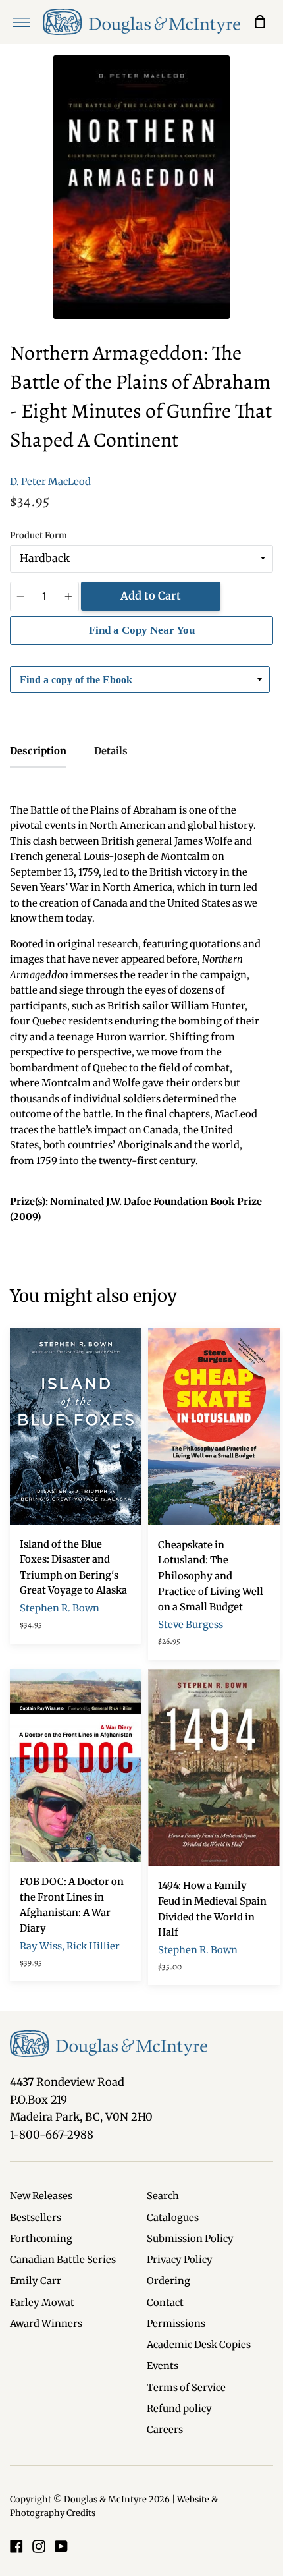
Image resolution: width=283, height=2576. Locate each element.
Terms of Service (186, 2388)
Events (163, 2366)
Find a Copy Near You (142, 630)
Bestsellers (36, 2218)
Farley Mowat (42, 2303)
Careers (165, 2430)
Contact (165, 2303)
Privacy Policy (180, 2260)
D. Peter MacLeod (50, 482)
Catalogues (173, 2218)
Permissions (176, 2324)
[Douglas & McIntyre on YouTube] (61, 2546)
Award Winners (46, 2324)
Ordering (168, 2281)
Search (163, 2196)
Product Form (39, 535)
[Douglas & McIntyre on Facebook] (16, 2546)
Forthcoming (41, 2239)
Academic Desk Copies (199, 2345)
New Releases (41, 2196)
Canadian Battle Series (63, 2260)
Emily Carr (36, 2281)
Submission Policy (190, 2239)
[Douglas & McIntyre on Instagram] (39, 2546)
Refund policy (179, 2409)
